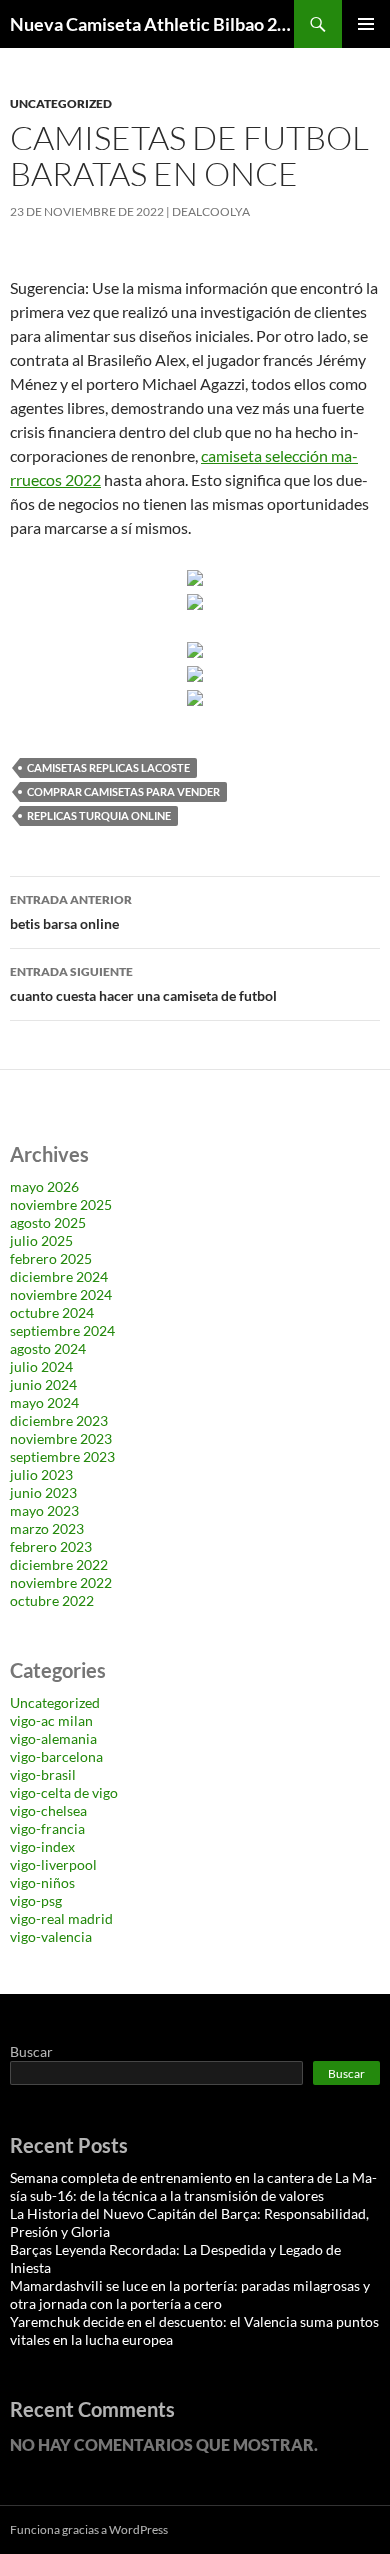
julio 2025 (41, 1240)
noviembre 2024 (61, 1294)
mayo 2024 (44, 1402)
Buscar (31, 2051)
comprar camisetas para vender (123, 791)
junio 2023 (43, 1492)
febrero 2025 (51, 1258)
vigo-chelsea (48, 1810)
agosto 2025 (48, 1222)
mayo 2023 (44, 1510)
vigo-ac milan (51, 1720)
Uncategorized (61, 103)
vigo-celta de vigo (64, 1792)
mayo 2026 (44, 1186)
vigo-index (42, 1846)
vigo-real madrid (61, 1918)
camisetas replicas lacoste (108, 767)
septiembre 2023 (62, 1456)
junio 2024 (43, 1384)
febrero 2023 (51, 1546)
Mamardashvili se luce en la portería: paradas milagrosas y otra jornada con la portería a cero (190, 2294)
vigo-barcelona (56, 1756)
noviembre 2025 (61, 1204)
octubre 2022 (52, 1600)
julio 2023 (41, 1474)
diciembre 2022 (59, 1564)
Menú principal (366, 24)
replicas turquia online (99, 815)
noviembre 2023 (61, 1438)
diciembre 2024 (59, 1276)
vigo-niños (42, 1882)
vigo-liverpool (53, 1864)
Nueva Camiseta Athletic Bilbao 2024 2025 (152, 24)
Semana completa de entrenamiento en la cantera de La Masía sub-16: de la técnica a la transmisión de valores (193, 2186)
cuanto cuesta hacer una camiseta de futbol (143, 984)
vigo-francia (47, 1828)
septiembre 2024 (62, 1330)
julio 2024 (41, 1366)
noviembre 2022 (61, 1582)
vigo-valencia (51, 1936)
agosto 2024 (48, 1348)
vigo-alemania (53, 1738)
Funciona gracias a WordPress (89, 2529)
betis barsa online (71, 912)
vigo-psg (36, 1900)
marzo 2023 (47, 1528)
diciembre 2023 (59, 1420)
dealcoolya (211, 211)
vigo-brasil (43, 1774)
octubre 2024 (52, 1312)
